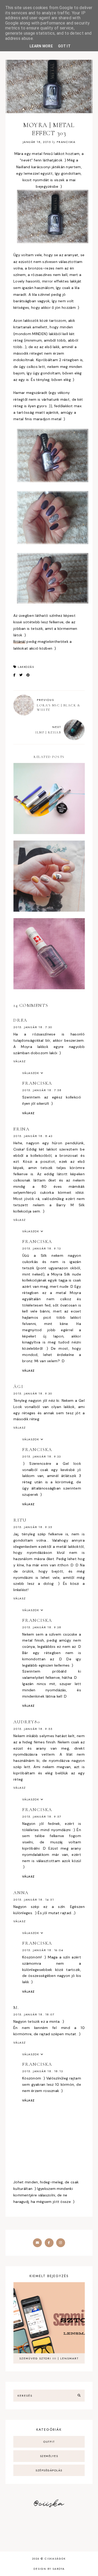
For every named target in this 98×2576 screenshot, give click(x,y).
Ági (18, 1386)
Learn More (41, 46)
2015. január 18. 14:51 (34, 1900)
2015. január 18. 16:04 (43, 1950)
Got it (64, 46)
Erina (22, 1129)
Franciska (37, 1083)
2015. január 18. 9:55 (33, 1729)
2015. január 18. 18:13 (43, 2071)
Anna (21, 1893)
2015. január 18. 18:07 (34, 2014)
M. (16, 2007)
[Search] (79, 2396)
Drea (20, 1020)
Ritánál (19, 642)
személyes (49, 2456)
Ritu (20, 1520)
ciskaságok (55, 2559)
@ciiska (49, 2504)
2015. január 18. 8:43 (33, 1136)
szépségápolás (49, 2470)
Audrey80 (27, 1722)
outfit (49, 2442)
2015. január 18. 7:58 (42, 1090)
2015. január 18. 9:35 (33, 1527)
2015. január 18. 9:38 (42, 1627)
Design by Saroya (49, 2569)
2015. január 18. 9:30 (33, 1393)
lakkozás (26, 667)
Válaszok (31, 1073)
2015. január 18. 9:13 (42, 1248)
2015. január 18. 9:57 (42, 1817)
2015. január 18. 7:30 (33, 1027)
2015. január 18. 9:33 (42, 1456)
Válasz (20, 1061)
